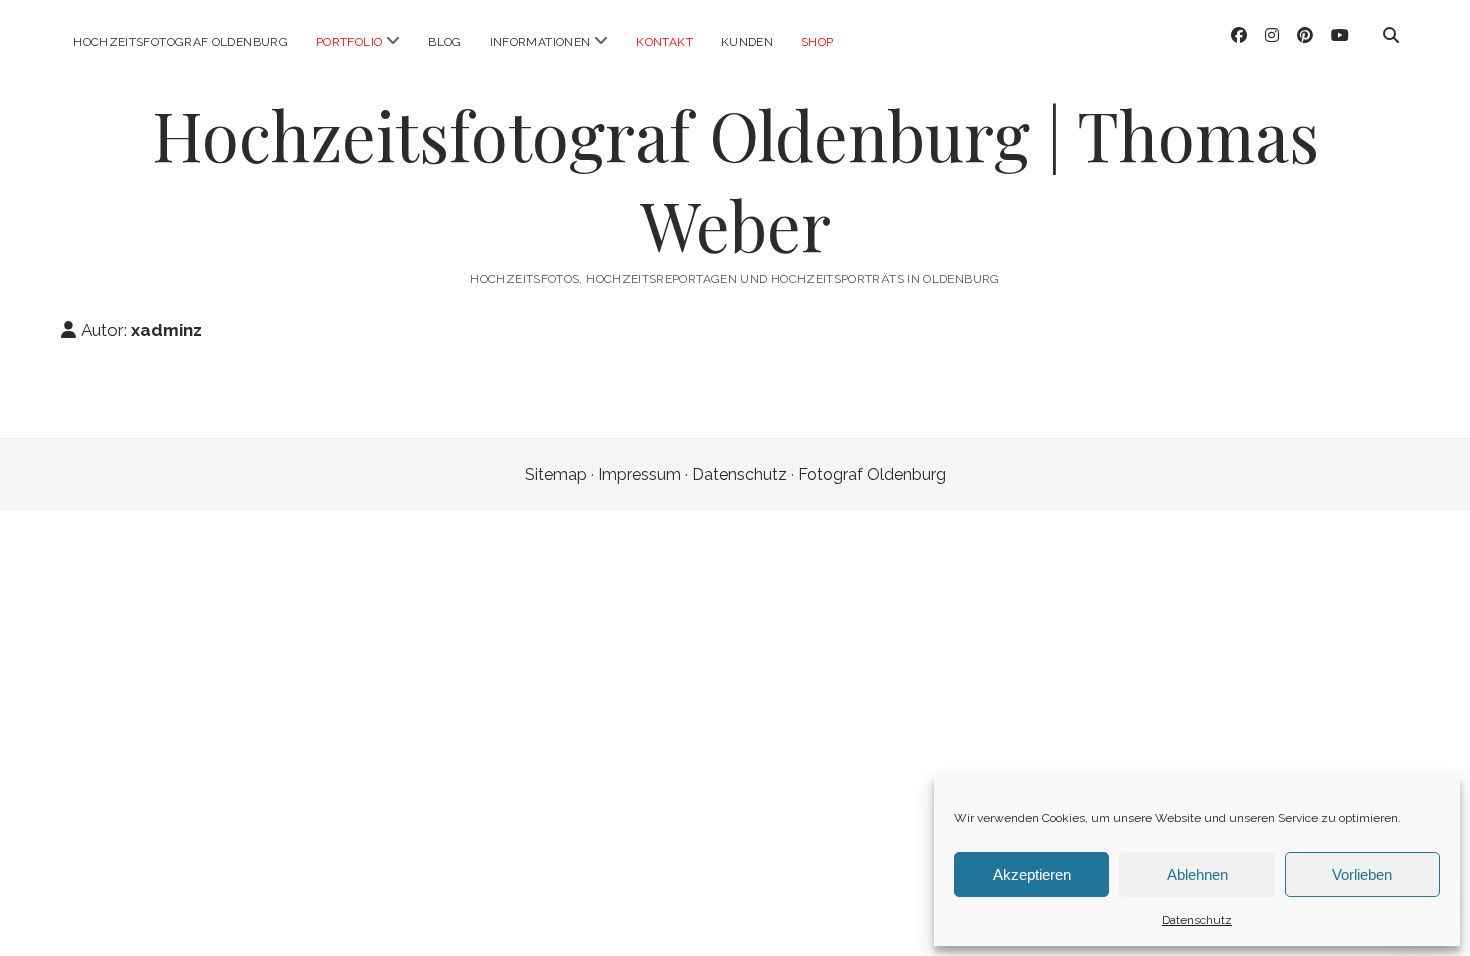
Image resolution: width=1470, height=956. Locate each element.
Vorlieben (1362, 874)
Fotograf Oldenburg (872, 474)
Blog (444, 42)
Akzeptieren (1032, 874)
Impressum (639, 474)
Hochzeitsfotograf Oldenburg (180, 42)
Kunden (747, 42)
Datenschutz (1197, 920)
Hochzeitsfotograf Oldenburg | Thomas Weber (735, 179)
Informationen (540, 42)
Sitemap (556, 474)
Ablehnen (1197, 874)
